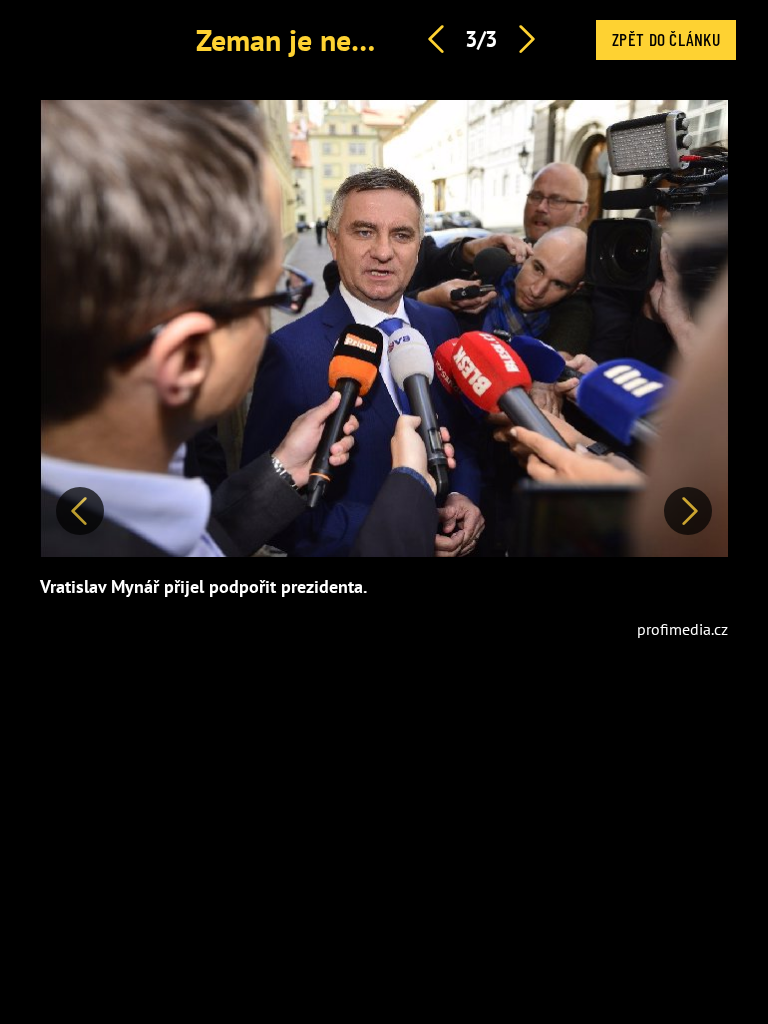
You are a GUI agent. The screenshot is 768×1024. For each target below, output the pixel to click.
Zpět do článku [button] (666, 39)
